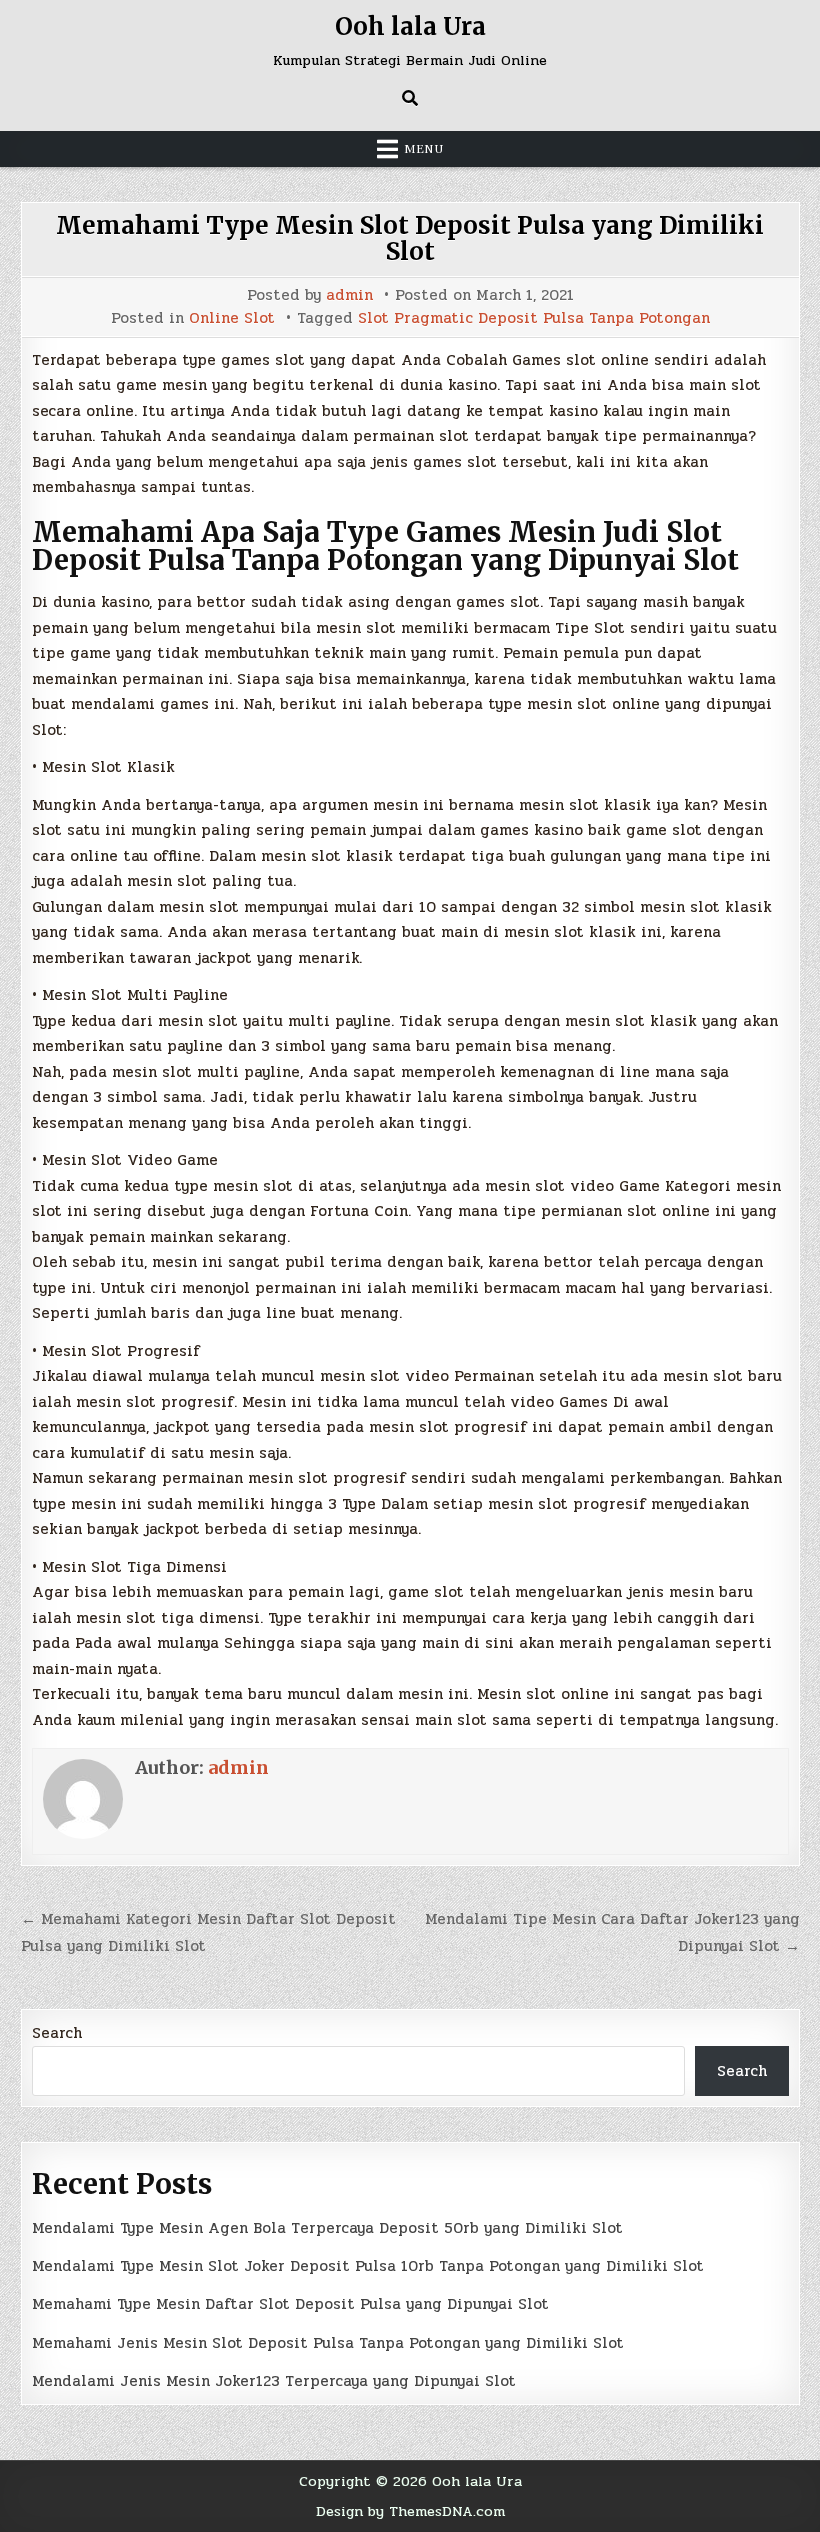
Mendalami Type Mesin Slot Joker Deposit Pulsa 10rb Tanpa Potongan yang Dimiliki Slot (368, 2266)
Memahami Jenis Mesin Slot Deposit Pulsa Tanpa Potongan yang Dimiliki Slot (328, 2343)
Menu (424, 149)
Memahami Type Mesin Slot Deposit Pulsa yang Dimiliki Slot (410, 238)
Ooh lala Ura (410, 26)
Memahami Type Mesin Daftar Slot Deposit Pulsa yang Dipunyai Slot (290, 2304)
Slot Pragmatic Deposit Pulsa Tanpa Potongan (534, 318)
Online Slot (232, 318)
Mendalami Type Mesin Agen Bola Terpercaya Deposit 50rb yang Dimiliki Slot (327, 2228)
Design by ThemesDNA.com (410, 2511)
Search (57, 2033)
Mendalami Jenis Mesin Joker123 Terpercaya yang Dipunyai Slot (274, 2381)
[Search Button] (410, 98)
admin (349, 295)
